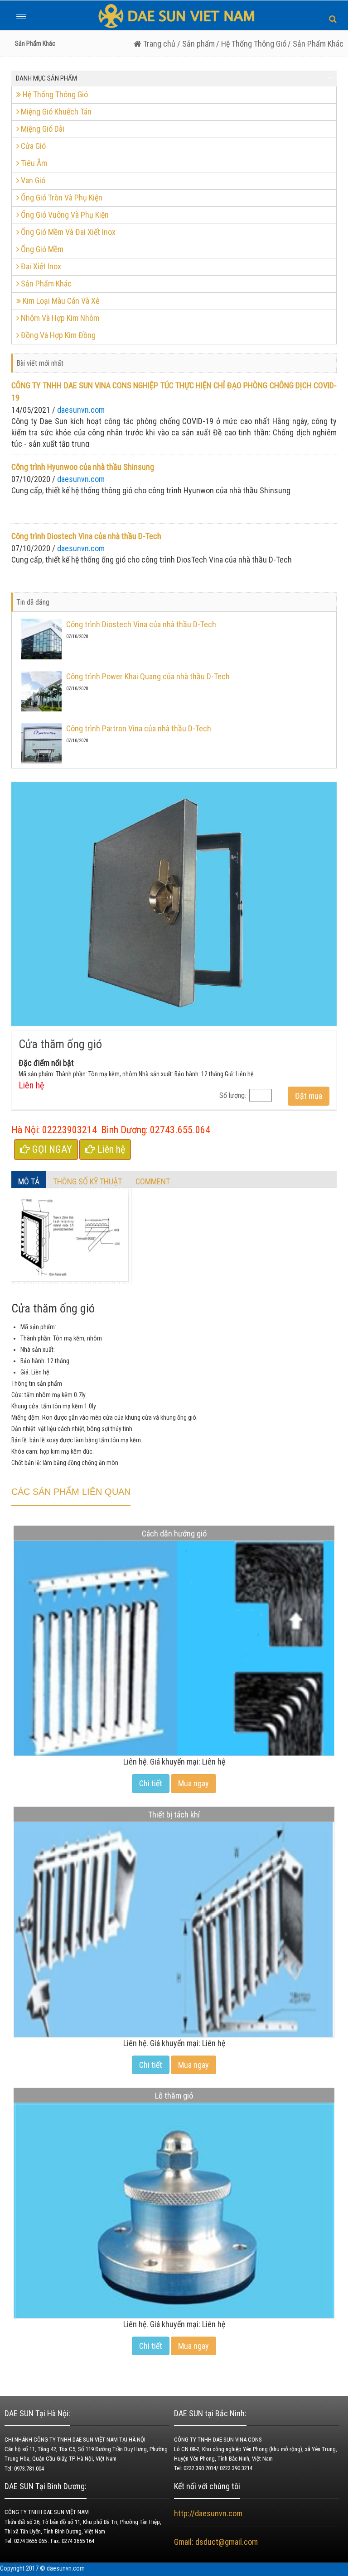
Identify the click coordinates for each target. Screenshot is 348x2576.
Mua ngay (193, 1783)
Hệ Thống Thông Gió (54, 94)
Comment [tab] (153, 1181)
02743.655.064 (180, 1130)
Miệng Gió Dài (42, 129)
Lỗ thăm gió (174, 2096)
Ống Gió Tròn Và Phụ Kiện (61, 198)
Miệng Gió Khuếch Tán (55, 112)
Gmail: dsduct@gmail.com (217, 2542)
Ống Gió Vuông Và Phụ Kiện (64, 215)
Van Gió (32, 180)
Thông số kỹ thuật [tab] (87, 1181)
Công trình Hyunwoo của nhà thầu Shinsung (83, 467)
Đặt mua (309, 1096)
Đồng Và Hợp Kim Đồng (57, 335)
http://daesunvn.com (208, 2513)
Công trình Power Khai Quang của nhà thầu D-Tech (148, 676)
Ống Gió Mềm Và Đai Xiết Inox (67, 232)
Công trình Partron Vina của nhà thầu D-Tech (139, 728)
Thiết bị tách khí (174, 1815)
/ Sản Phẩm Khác (316, 44)
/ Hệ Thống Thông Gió (251, 44)
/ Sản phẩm (195, 44)
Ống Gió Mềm (41, 249)
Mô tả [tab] (29, 1181)
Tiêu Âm (33, 163)
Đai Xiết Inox (40, 266)
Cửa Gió (32, 146)
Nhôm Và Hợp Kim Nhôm (59, 318)
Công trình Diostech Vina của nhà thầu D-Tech (86, 536)
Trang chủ (158, 44)
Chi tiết (151, 1783)
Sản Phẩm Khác (45, 284)
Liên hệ (110, 1149)
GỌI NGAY (51, 1149)
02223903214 (70, 1130)
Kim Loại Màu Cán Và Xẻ (60, 301)
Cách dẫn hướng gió (174, 1534)
